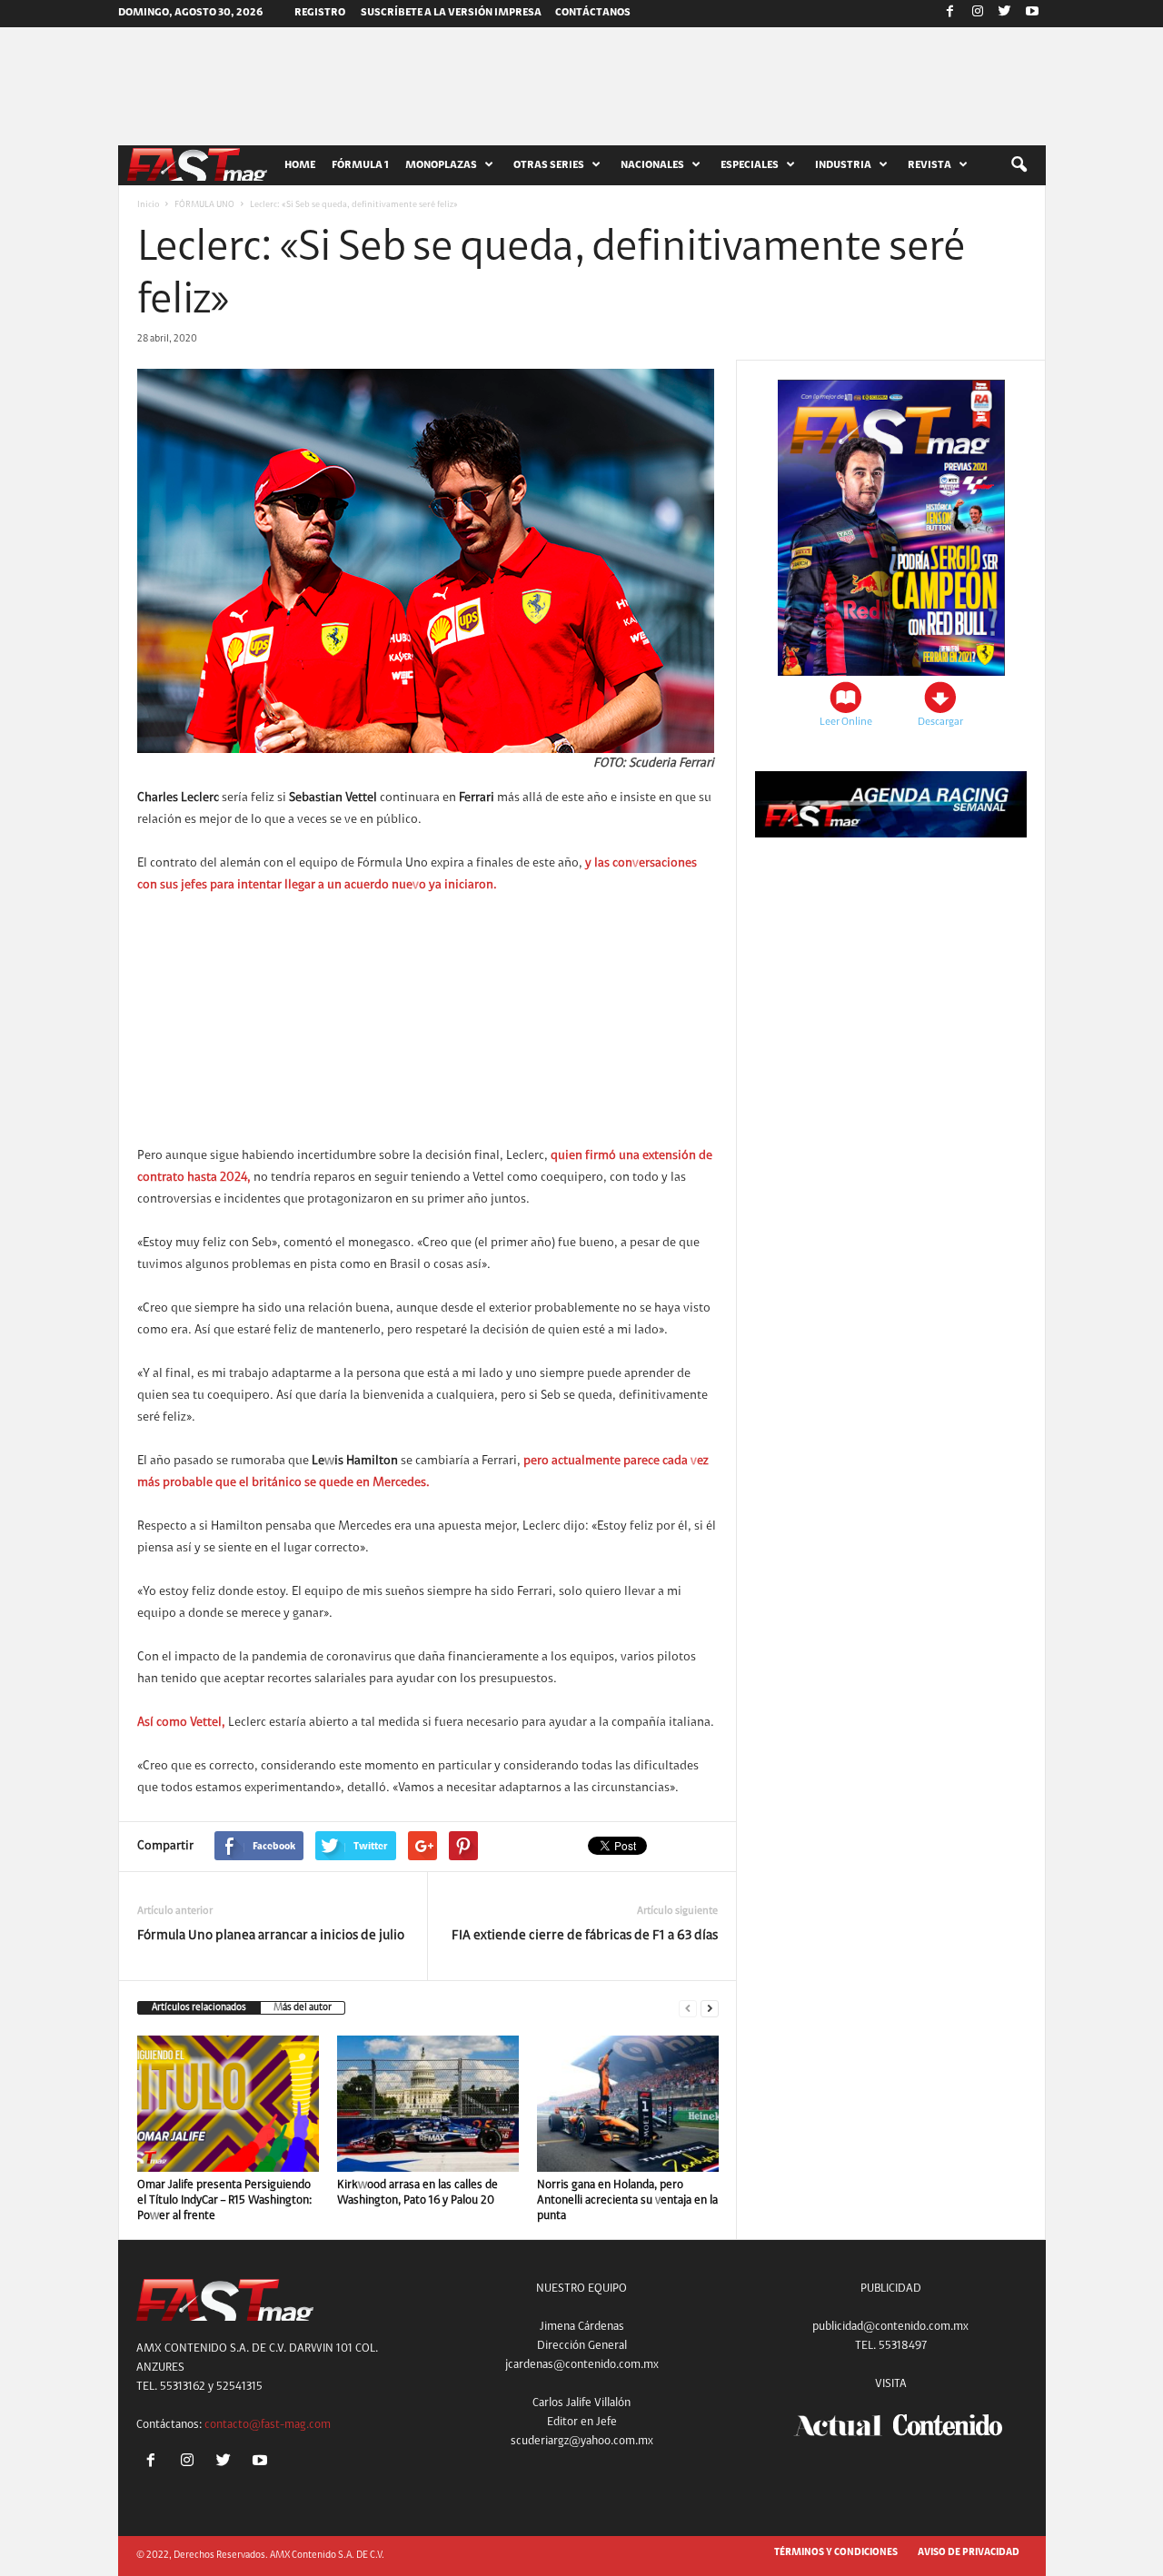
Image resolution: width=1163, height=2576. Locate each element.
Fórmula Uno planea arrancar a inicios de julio (271, 1936)
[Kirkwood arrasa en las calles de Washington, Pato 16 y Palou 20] (428, 2104)
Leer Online (846, 722)
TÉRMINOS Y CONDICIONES (836, 2553)
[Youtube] (1032, 14)
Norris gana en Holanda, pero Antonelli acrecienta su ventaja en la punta (627, 2200)
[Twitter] (1005, 14)
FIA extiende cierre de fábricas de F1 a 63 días (585, 1936)
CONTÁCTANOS (593, 13)
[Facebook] (950, 14)
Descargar (940, 722)
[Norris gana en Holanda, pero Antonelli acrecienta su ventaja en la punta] (628, 2104)
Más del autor (303, 2008)
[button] (1019, 165)
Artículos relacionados (199, 2008)
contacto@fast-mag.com (268, 2425)
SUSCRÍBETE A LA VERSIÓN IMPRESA (451, 13)
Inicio (148, 205)
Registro (320, 13)
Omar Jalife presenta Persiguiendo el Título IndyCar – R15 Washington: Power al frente (224, 2200)
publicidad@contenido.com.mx (890, 2327)
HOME (300, 165)
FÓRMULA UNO (204, 205)
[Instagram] (978, 14)
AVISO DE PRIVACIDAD (969, 2553)
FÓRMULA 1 (360, 165)
